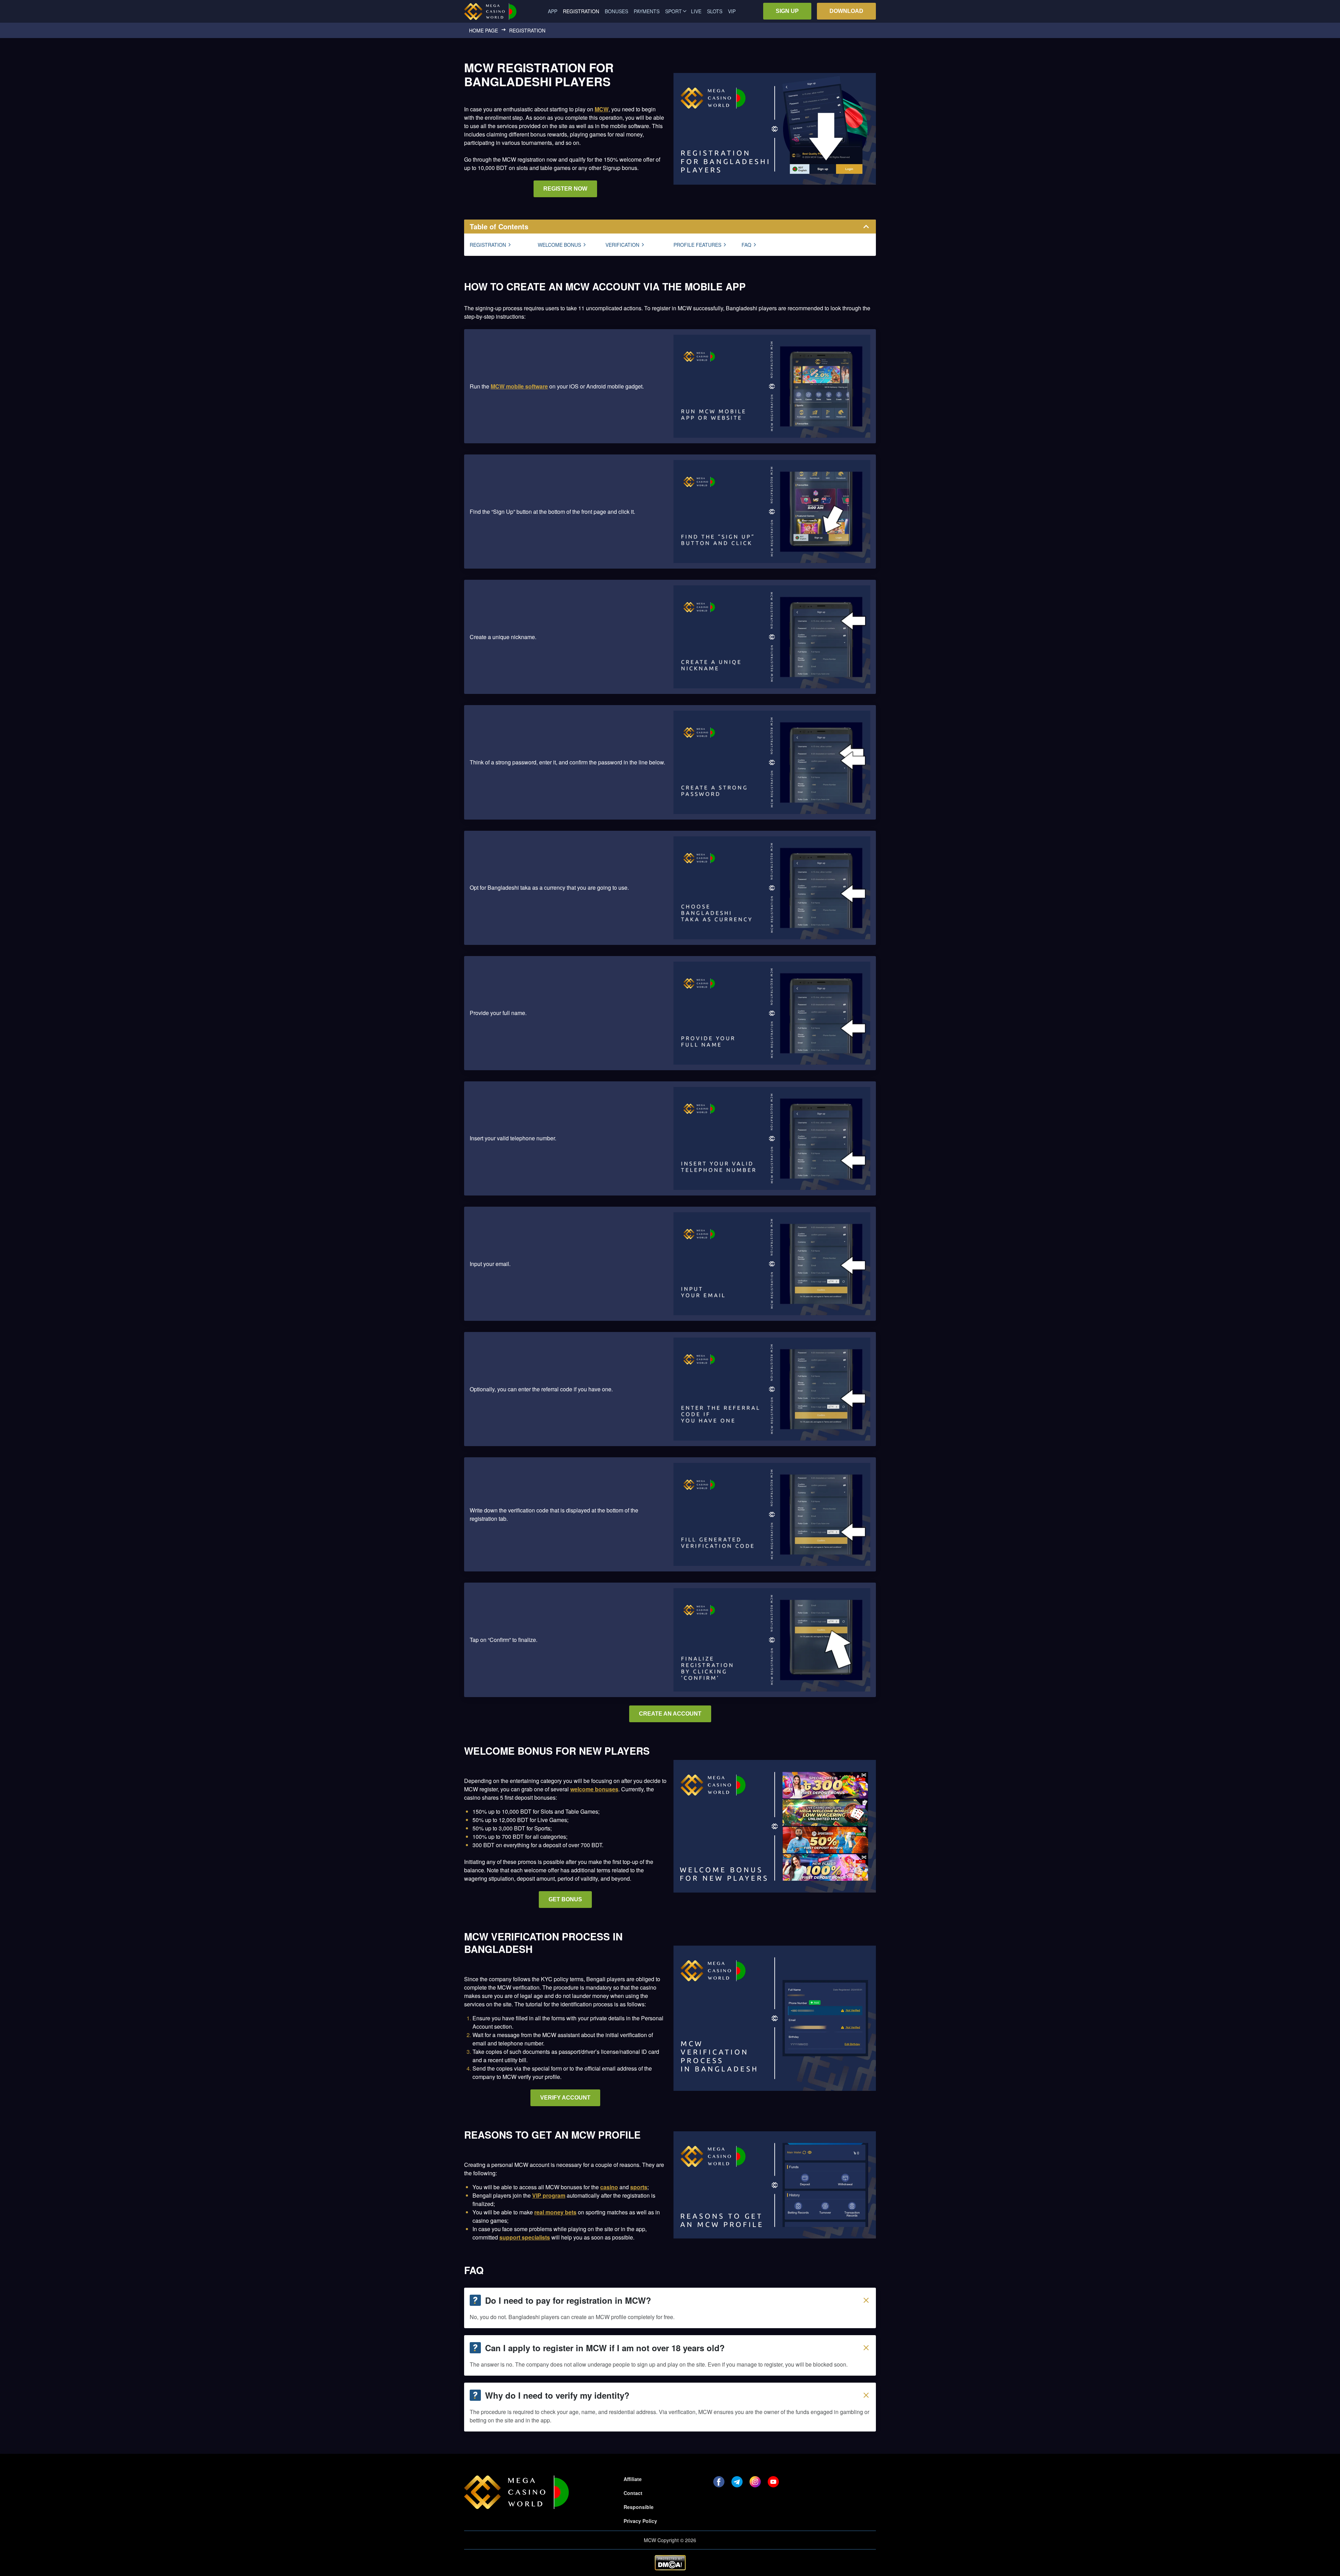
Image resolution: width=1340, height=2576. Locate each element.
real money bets (555, 2212)
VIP (732, 11)
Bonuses (616, 11)
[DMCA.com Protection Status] (670, 2563)
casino (609, 2187)
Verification (622, 245)
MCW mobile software (519, 386)
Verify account (565, 2098)
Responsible (639, 2507)
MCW (602, 109)
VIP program (549, 2195)
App (553, 11)
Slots (715, 11)
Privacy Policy (640, 2521)
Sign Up (787, 11)
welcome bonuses (594, 1789)
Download (846, 11)
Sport (673, 11)
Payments (647, 11)
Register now (565, 189)
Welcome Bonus (559, 245)
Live (696, 11)
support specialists (525, 2237)
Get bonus (565, 1899)
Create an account (670, 1714)
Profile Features (697, 245)
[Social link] (719, 2482)
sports (639, 2187)
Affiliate (633, 2479)
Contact (633, 2493)
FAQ (746, 245)
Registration (488, 245)
